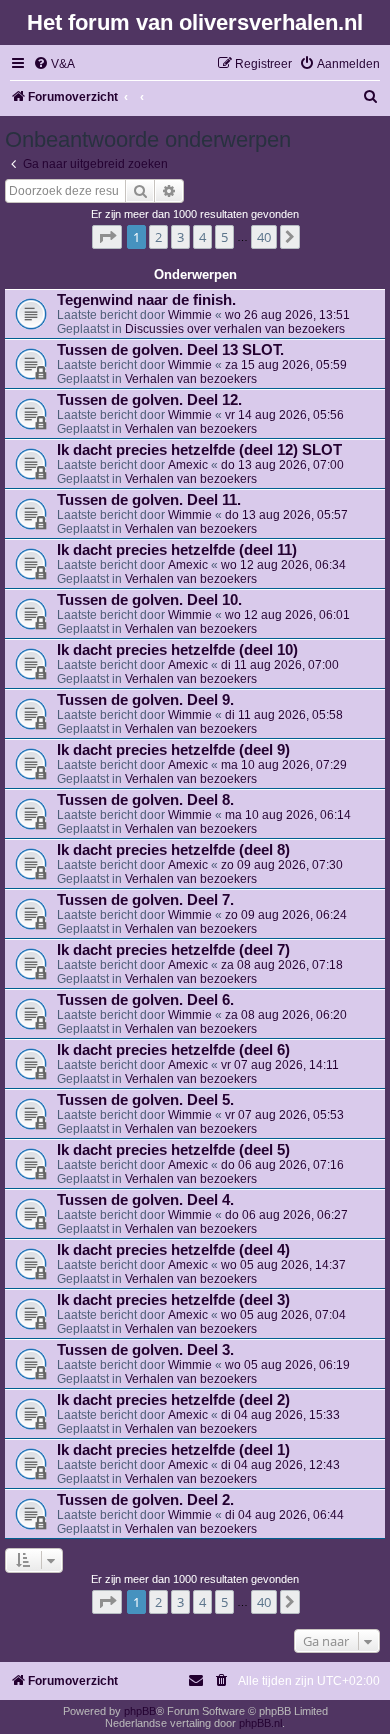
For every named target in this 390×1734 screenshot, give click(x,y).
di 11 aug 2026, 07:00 (280, 665)
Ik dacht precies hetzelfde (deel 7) (173, 950)
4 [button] (202, 237)
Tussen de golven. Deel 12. (149, 400)
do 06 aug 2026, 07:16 (282, 1165)
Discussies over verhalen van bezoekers (235, 329)
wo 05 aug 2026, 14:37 (283, 1265)
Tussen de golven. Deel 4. (145, 1200)
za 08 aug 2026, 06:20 (286, 1015)
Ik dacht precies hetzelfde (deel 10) (177, 650)
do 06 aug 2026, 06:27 (286, 1215)
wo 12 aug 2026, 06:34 (283, 565)
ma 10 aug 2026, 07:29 (284, 765)
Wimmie (190, 315)
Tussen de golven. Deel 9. (145, 700)
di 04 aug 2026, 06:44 (284, 1515)
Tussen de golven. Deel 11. (149, 500)
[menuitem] (54, 64)
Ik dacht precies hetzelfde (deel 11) (177, 550)
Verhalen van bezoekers (191, 379)
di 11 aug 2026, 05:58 (284, 715)
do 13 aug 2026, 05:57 (286, 515)
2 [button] (158, 237)
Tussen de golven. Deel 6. (145, 1000)
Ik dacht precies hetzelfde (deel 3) (173, 1300)
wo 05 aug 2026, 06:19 (287, 1365)
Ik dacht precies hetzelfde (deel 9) (173, 750)
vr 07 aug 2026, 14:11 (280, 1065)
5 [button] (224, 237)
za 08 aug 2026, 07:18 (282, 965)
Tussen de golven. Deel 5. (145, 1100)
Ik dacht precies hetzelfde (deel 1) (173, 1450)
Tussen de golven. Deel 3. (145, 1350)
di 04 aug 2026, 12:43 (280, 1465)
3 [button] (180, 237)
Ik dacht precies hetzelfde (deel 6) (173, 1050)
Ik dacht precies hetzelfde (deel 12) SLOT (199, 450)
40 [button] (264, 237)
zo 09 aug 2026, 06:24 (286, 915)
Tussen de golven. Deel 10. (149, 600)
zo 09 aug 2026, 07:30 (282, 865)
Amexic (188, 465)
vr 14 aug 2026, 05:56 (284, 415)
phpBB (140, 1711)
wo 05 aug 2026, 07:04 (283, 1315)
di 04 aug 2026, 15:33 (280, 1415)
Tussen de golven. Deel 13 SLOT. (170, 350)
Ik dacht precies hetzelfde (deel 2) (173, 1400)
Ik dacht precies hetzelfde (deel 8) (173, 850)
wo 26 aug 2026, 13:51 (287, 315)
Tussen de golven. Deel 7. (145, 900)
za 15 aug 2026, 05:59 (286, 365)
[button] (107, 237)
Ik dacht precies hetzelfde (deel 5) (173, 1150)
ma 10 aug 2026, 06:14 (288, 815)
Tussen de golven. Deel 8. (145, 800)
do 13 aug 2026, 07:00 (282, 465)
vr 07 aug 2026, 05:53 (284, 1115)
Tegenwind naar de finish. (146, 300)
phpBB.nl (260, 1723)
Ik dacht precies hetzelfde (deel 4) (173, 1250)
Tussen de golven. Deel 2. (145, 1500)
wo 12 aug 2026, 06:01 (287, 615)
